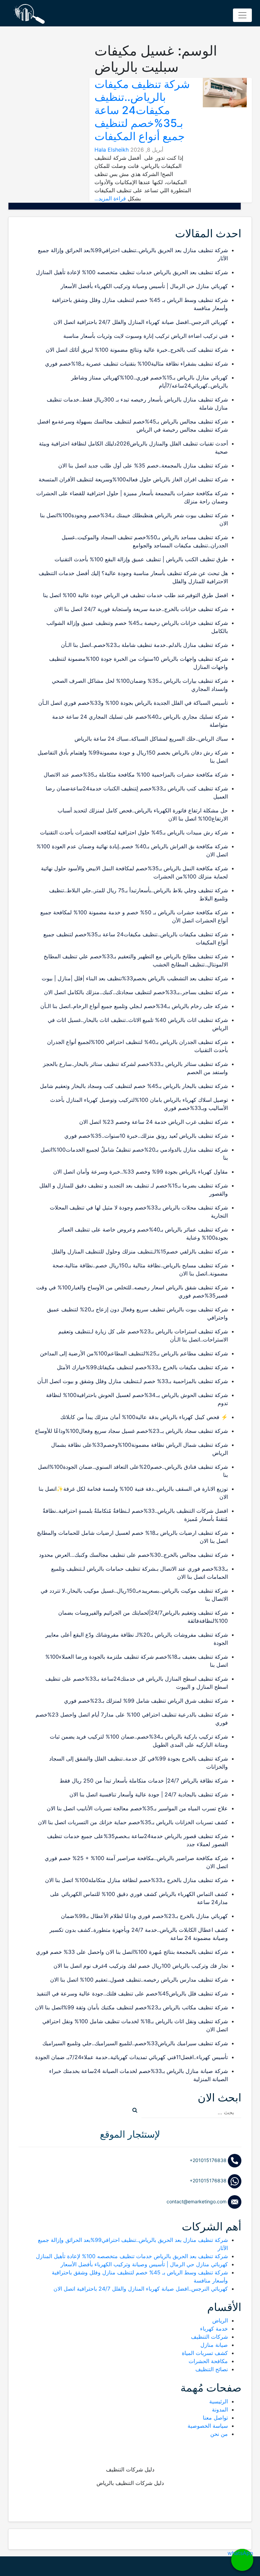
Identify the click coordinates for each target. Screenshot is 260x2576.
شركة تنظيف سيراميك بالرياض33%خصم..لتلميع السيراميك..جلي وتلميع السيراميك (135, 2043)
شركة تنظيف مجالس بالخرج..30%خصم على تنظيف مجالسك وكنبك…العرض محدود (133, 1555)
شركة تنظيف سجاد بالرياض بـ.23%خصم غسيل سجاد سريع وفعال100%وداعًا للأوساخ (131, 1431)
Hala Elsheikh (112, 150)
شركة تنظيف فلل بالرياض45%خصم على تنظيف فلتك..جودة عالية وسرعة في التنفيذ (132, 1993)
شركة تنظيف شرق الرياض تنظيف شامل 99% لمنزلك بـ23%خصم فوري (146, 1701)
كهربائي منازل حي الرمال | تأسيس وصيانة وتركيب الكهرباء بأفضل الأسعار (144, 286)
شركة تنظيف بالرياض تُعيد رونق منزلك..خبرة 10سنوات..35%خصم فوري (146, 1136)
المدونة (220, 2409)
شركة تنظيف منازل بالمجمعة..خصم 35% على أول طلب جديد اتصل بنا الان (143, 465)
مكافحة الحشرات (208, 2361)
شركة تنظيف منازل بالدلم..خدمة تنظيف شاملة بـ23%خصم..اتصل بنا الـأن (144, 645)
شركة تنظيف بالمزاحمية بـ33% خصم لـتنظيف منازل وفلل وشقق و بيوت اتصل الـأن (133, 1381)
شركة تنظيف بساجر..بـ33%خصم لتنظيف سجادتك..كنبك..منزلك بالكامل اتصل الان (136, 992)
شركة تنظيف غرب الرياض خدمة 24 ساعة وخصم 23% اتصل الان (154, 1122)
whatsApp (242, 2553)
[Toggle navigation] (242, 15)
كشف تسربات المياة (205, 2353)
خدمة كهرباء (214, 2329)
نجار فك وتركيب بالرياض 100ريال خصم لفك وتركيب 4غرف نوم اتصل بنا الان (141, 1966)
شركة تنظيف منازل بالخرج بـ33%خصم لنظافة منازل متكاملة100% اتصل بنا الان (136, 1880)
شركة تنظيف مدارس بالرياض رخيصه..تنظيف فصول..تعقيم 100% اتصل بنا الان (139, 1980)
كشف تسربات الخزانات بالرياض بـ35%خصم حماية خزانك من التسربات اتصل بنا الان (133, 1822)
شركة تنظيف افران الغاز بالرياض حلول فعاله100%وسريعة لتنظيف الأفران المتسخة (133, 479)
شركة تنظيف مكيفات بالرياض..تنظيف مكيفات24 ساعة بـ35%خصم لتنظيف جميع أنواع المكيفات (142, 110)
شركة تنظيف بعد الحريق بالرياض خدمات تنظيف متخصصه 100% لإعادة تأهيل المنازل (132, 272)
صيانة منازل (214, 2345)
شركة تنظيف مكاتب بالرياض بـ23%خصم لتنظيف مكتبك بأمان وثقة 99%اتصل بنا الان (131, 2007)
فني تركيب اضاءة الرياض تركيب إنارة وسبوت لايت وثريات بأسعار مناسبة (146, 336)
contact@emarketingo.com (197, 2201)
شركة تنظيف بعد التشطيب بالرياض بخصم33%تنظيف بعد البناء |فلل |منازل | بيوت (135, 978)
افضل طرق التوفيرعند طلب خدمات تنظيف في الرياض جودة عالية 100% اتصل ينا (135, 595)
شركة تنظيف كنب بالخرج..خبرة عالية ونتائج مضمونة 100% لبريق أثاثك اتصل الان (137, 350)
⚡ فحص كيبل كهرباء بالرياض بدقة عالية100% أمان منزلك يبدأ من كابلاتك (144, 1417)
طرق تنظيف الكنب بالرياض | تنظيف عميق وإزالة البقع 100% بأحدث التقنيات (141, 559)
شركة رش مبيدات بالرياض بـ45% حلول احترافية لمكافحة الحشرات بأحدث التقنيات (134, 832)
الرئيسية (219, 2401)
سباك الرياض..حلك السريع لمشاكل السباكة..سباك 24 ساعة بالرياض (151, 739)
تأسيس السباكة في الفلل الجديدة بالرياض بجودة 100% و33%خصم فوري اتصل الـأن (133, 703)
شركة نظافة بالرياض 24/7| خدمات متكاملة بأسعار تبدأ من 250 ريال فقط (144, 1781)
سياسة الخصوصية (208, 2426)
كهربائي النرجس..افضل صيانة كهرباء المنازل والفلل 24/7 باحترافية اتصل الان (141, 322)
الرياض (220, 2320)
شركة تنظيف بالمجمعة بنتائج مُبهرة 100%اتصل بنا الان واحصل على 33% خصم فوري (132, 1952)
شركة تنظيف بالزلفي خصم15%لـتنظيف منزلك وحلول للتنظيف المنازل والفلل (140, 1251)
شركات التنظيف (209, 2337)
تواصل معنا (215, 2418)
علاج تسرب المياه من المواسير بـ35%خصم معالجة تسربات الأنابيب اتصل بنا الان (137, 1808)
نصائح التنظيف (212, 2369)
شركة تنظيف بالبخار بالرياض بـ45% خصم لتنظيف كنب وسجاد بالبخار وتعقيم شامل (134, 1086)
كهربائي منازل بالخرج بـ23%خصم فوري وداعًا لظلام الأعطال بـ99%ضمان (144, 1916)
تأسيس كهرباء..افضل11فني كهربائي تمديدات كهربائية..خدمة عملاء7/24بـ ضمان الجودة (132, 2057)
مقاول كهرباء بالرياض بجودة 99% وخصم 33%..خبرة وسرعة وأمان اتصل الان (140, 1172)
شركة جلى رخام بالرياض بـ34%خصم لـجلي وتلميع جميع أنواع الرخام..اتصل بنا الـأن (134, 1006)
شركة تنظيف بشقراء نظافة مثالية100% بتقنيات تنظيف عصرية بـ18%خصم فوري (136, 364)
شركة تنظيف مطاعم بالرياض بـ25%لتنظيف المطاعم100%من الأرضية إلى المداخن (134, 1353)
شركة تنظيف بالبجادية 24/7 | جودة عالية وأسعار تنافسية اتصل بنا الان (149, 1794)
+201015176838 (209, 2160)
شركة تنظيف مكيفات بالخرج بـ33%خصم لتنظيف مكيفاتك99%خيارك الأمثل (142, 1367)
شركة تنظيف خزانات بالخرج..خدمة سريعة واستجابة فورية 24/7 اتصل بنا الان (141, 609)
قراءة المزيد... (110, 198)
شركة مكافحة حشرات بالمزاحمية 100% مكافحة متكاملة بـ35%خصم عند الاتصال (136, 774)
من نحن (219, 2434)
